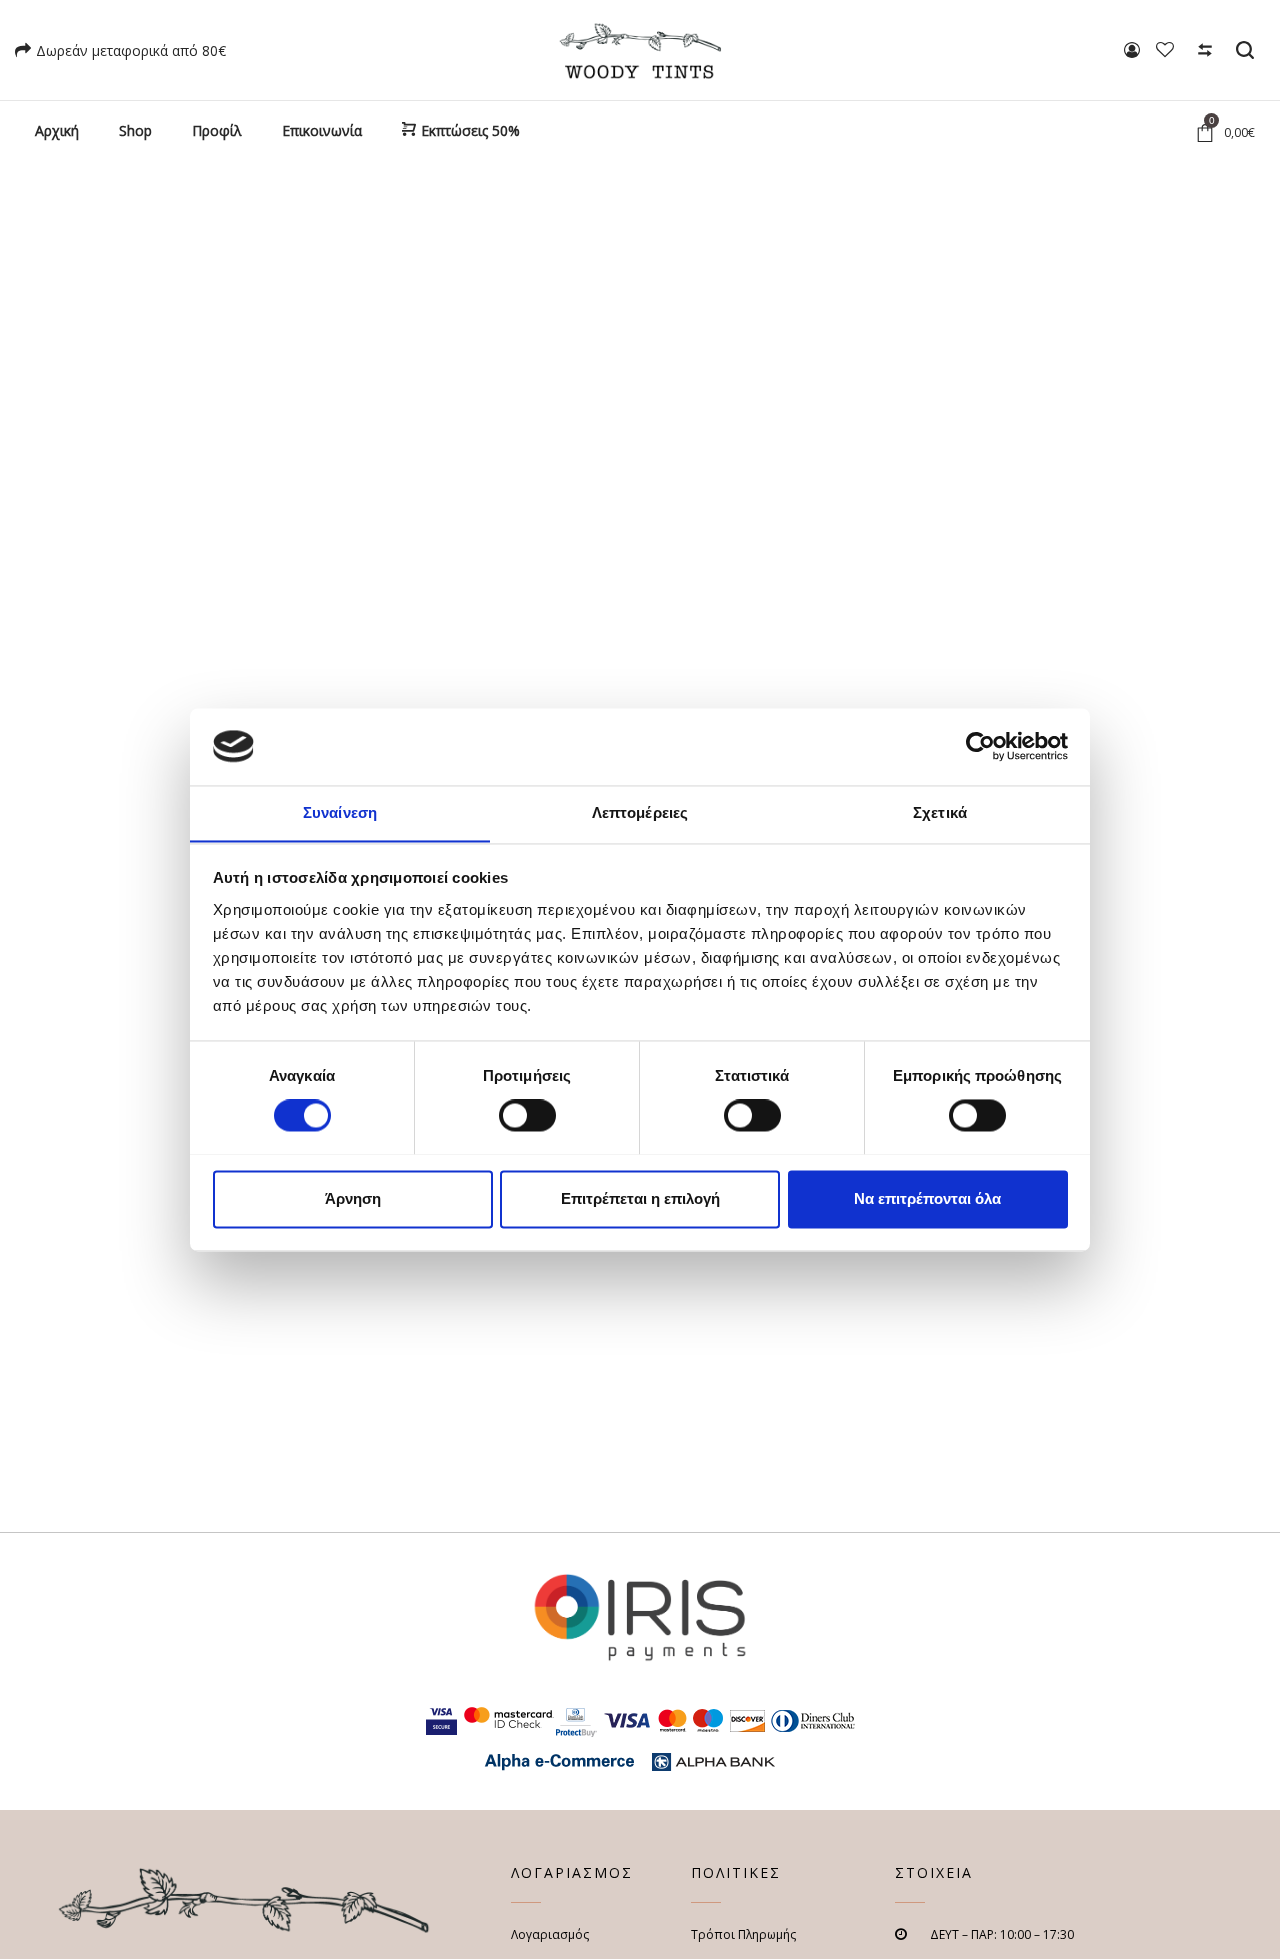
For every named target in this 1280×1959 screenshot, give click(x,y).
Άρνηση (353, 1198)
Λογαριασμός (550, 1934)
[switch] (527, 1115)
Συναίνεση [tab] (340, 812)
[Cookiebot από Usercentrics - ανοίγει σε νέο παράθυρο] (980, 746)
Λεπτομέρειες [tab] (640, 812)
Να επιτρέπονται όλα (927, 1198)
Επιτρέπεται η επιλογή (640, 1198)
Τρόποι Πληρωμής (743, 1934)
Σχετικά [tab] (940, 812)
